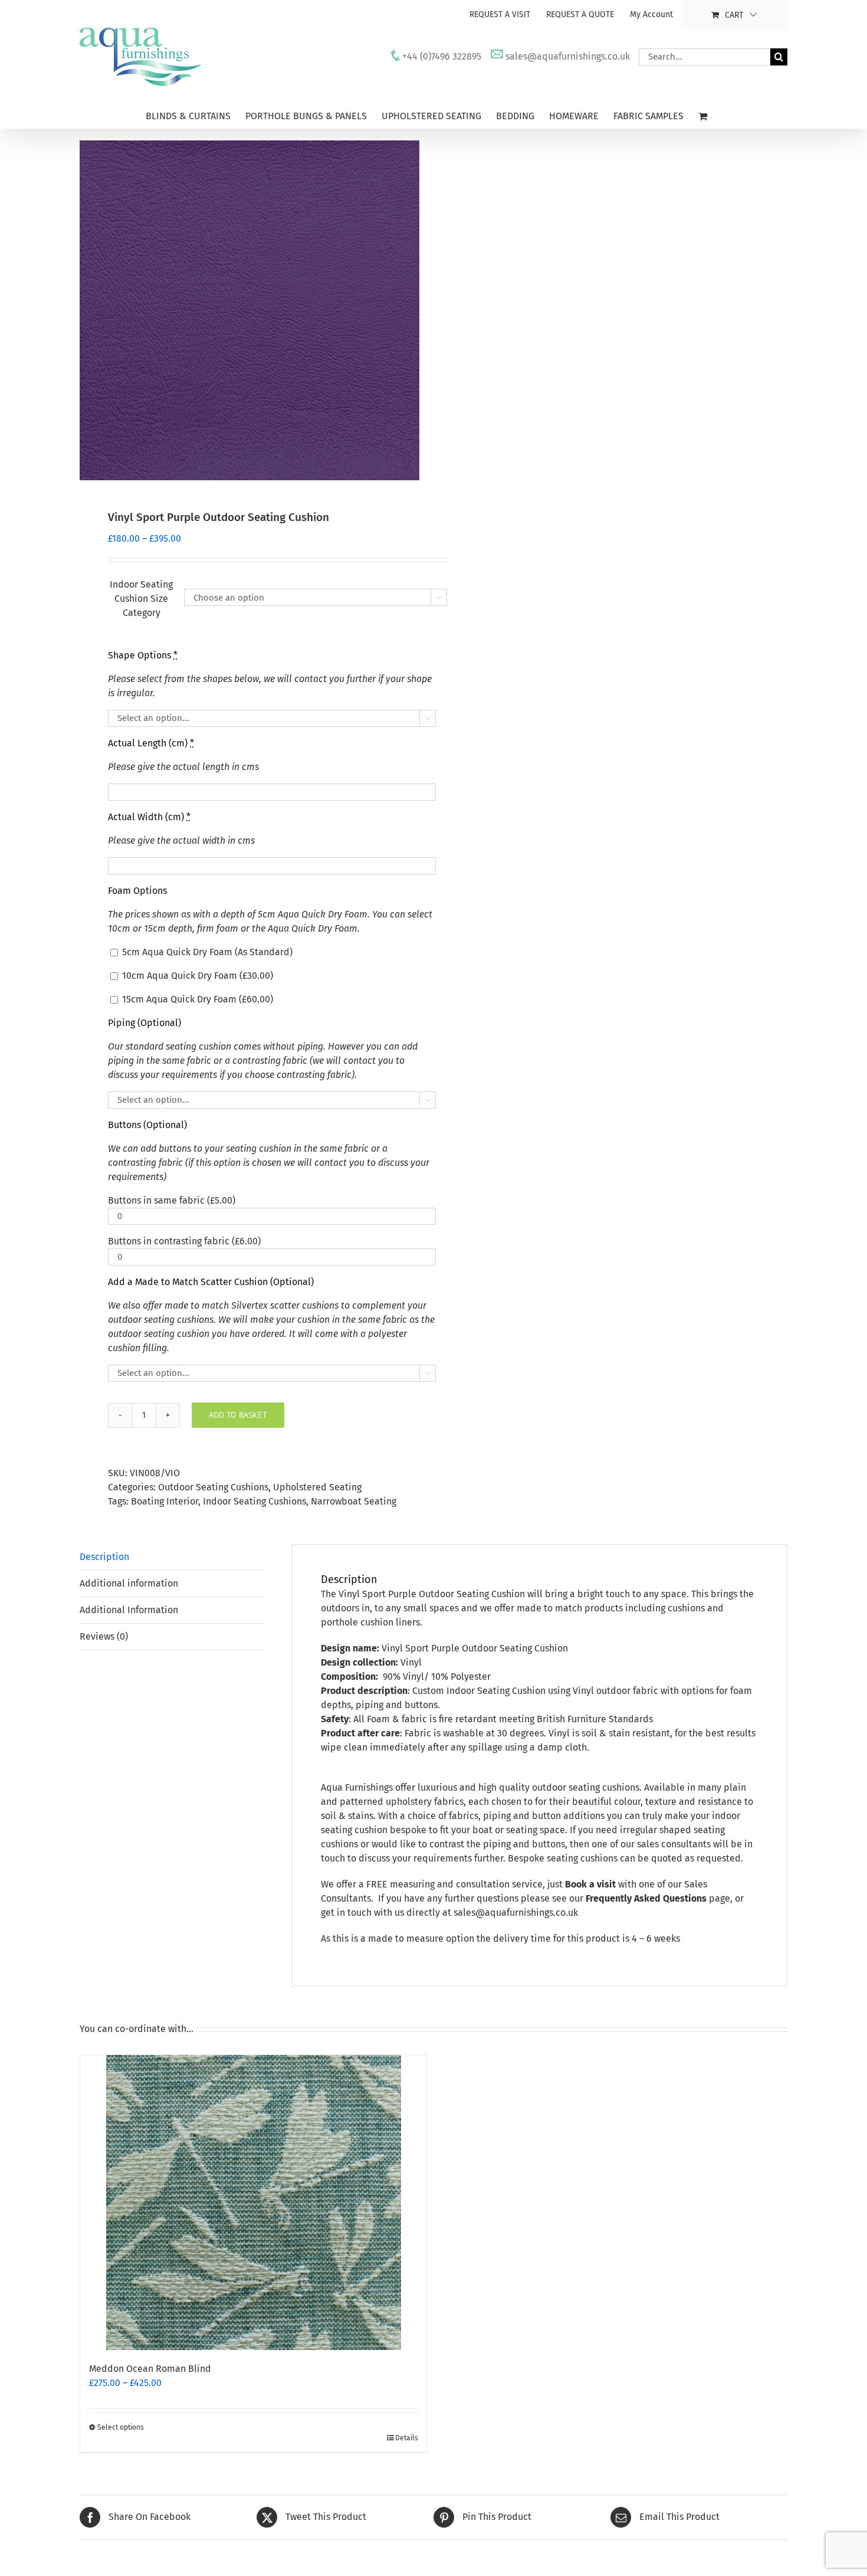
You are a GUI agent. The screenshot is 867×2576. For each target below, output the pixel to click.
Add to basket (238, 1415)
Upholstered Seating (317, 1487)
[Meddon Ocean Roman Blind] (254, 2203)
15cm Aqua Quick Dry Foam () (196, 999)
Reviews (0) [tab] (104, 1636)
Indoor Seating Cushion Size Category (141, 599)
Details (407, 2438)
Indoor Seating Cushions (254, 1501)
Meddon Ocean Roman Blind (150, 2369)
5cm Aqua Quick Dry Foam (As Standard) (206, 952)
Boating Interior (165, 1501)
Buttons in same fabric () (172, 1200)
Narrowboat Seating (354, 1501)
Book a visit (590, 1884)
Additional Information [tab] (129, 1610)
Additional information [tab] (129, 1583)
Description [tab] (104, 1557)
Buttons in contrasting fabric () (184, 1241)
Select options (121, 2427)
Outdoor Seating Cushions (213, 1487)
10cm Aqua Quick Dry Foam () (196, 976)
